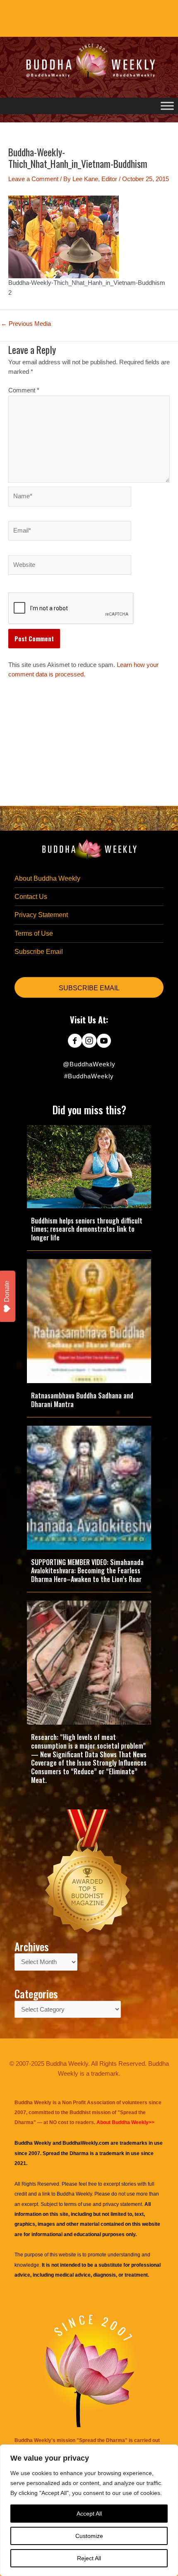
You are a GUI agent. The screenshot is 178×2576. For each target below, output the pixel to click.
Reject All (89, 2558)
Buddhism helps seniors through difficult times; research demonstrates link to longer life (87, 1229)
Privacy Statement (41, 915)
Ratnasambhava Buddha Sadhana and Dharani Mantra (82, 1400)
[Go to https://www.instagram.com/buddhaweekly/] (89, 1042)
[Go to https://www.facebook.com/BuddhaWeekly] (75, 1042)
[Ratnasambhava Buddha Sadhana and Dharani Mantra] (89, 1321)
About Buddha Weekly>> (125, 2122)
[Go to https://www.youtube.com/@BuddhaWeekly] (104, 1042)
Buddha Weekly (74, 2194)
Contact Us (31, 897)
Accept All (89, 2514)
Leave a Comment (33, 179)
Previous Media (26, 324)
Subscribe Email (39, 952)
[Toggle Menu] (167, 106)
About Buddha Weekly (47, 878)
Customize (89, 2536)
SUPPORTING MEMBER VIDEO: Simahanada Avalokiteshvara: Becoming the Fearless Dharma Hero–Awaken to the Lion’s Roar (87, 1571)
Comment (24, 390)
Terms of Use (34, 933)
